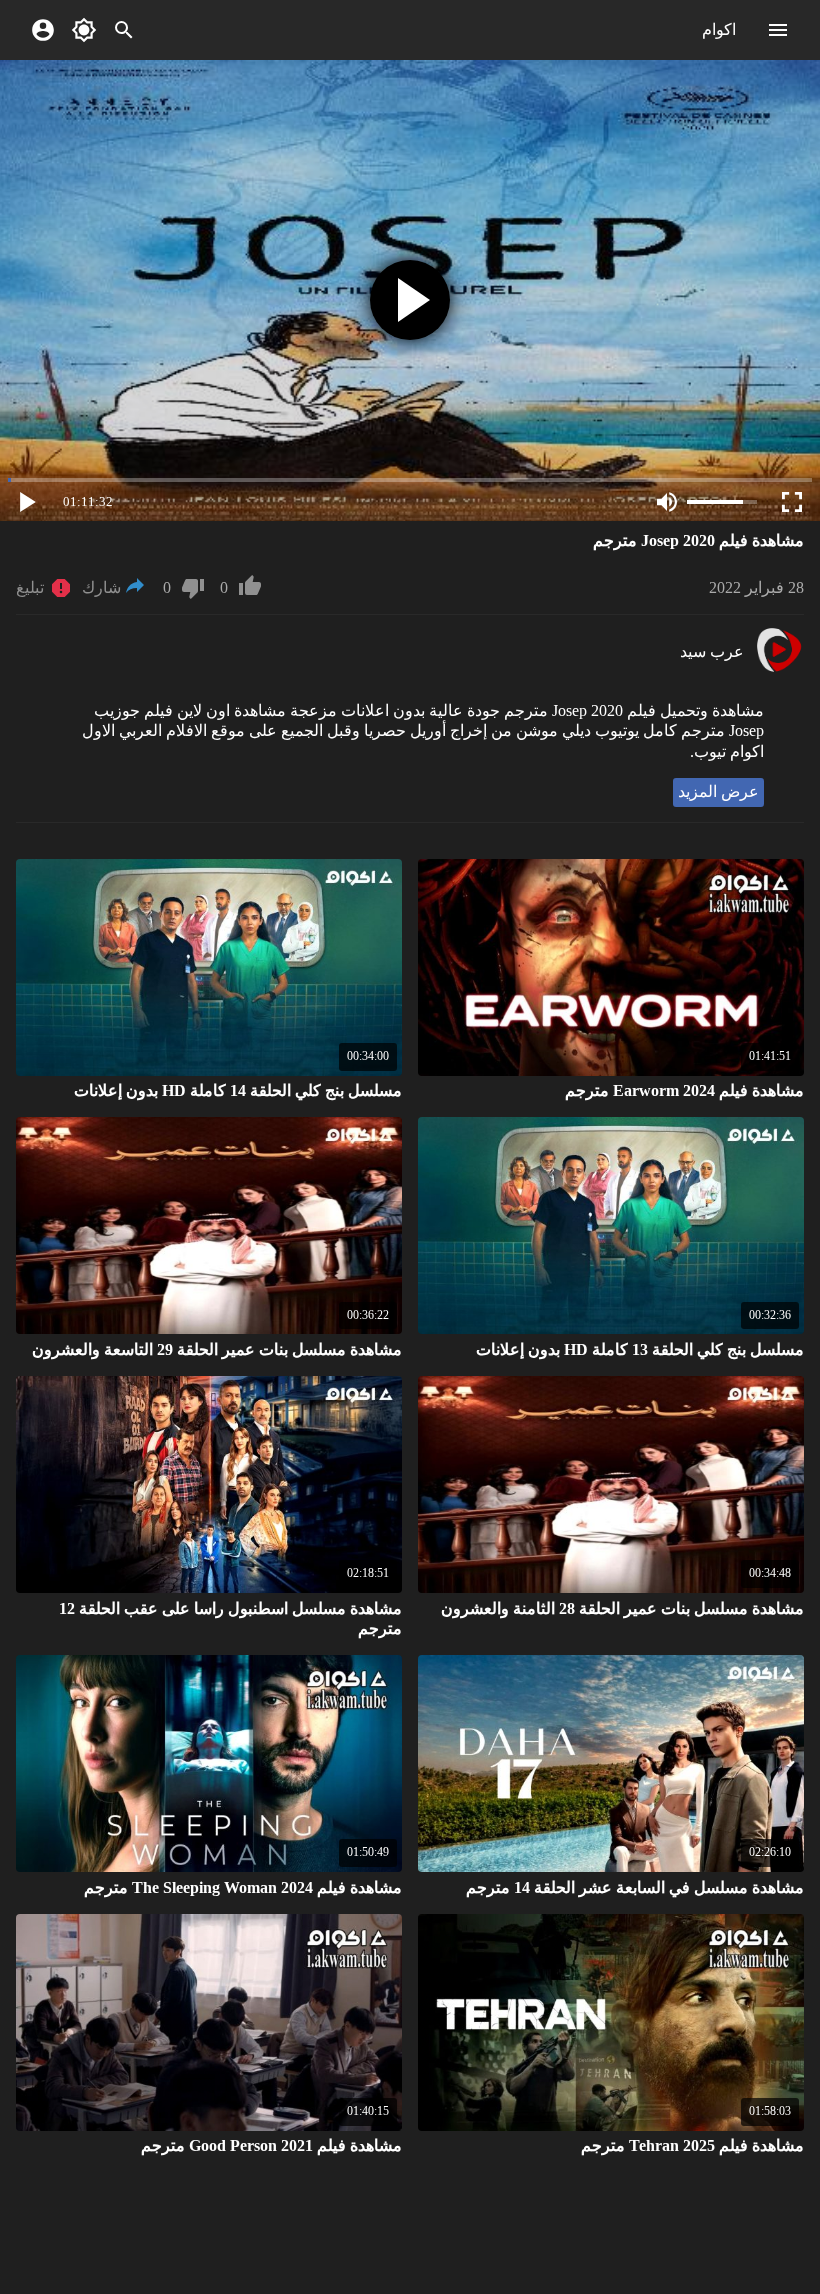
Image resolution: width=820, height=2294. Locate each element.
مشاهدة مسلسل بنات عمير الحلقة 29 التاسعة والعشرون (217, 1349)
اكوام (719, 29)
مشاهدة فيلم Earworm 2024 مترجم (684, 1090)
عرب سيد (712, 651)
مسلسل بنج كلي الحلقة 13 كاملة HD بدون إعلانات (640, 1349)
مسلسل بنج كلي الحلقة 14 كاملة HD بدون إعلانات (238, 1090)
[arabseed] (778, 669)
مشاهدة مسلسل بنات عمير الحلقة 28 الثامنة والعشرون (622, 1608)
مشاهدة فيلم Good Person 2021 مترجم (271, 2145)
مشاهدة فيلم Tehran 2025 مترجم (692, 2145)
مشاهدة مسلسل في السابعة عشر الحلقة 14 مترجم (635, 1887)
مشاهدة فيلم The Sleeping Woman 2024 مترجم (243, 1887)
